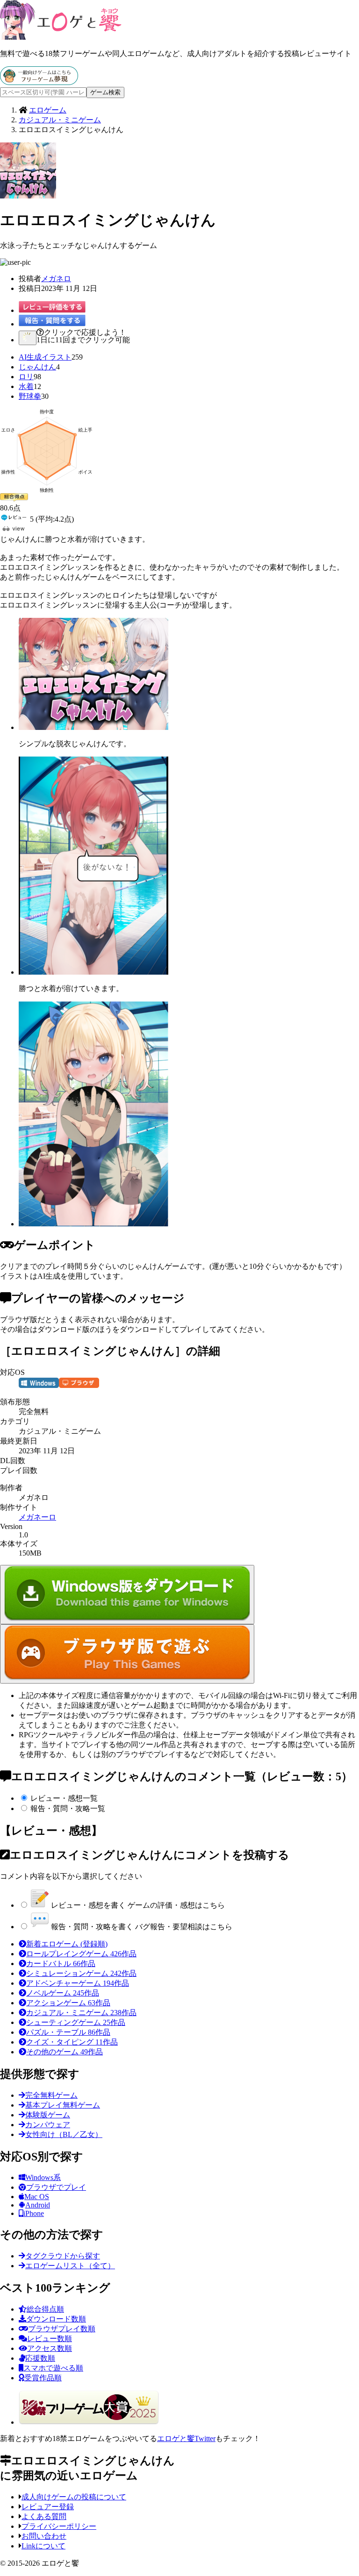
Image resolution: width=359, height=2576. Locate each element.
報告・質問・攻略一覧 (68, 1808)
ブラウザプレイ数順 (62, 2329)
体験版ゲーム (48, 2115)
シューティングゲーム (76, 2022)
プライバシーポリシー (59, 2526)
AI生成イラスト (45, 357)
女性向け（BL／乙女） (64, 2134)
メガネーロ (37, 1517)
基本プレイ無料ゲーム (63, 2105)
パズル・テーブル (68, 2032)
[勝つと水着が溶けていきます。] (93, 972)
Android (38, 2205)
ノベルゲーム (63, 1993)
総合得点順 (45, 2309)
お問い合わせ (44, 2536)
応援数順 (40, 2358)
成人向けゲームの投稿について (74, 2497)
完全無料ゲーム (51, 2095)
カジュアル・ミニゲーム (81, 2013)
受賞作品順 (43, 2378)
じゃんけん (37, 367)
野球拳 (30, 396)
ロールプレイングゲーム (81, 1954)
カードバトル (61, 1964)
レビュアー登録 (48, 2507)
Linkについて (43, 2546)
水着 (26, 386)
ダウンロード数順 (56, 2319)
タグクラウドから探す (63, 2256)
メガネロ (56, 279)
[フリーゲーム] (39, 82)
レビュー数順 (50, 2339)
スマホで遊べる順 (53, 2368)
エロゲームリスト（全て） (70, 2266)
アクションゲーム (68, 2003)
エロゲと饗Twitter (186, 2438)
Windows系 (43, 2177)
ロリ (26, 377)
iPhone (34, 2213)
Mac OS (37, 2197)
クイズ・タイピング (72, 2042)
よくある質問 (44, 2516)
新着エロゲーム (67, 1944)
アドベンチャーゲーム (78, 1983)
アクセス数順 (50, 2348)
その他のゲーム (65, 2052)
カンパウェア (48, 2125)
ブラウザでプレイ (56, 2187)
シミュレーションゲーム (81, 1973)
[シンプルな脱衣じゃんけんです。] (93, 727)
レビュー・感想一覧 (64, 1798)
